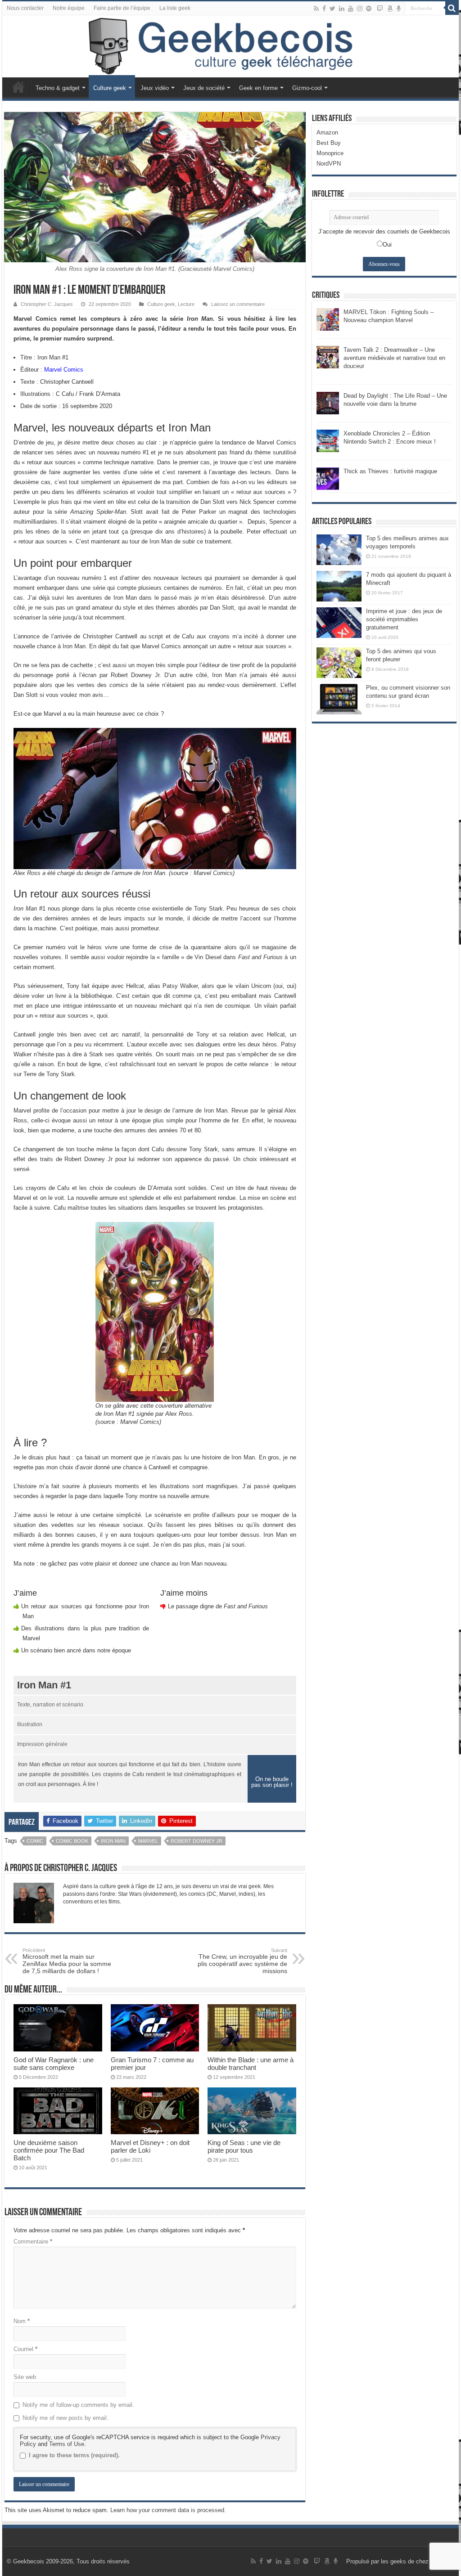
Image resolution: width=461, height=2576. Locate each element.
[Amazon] (390, 9)
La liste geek (175, 8)
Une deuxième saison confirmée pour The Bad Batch (49, 2150)
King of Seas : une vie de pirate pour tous (244, 2146)
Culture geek (110, 88)
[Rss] (316, 9)
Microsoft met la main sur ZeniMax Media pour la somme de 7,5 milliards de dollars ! (67, 1961)
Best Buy (329, 143)
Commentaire (33, 2242)
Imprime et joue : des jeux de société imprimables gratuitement (404, 619)
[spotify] (369, 9)
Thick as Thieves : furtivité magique (390, 471)
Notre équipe (69, 8)
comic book (72, 1841)
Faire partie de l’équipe (122, 8)
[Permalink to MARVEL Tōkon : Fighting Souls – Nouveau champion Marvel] (328, 319)
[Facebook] (324, 9)
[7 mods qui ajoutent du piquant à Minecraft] (339, 586)
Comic (35, 1841)
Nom (22, 2321)
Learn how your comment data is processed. (168, 2510)
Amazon (327, 132)
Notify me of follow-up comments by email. (78, 2405)
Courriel (25, 2349)
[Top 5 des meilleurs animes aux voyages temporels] (339, 550)
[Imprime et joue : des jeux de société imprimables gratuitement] (339, 623)
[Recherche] (452, 8)
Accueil (18, 87)
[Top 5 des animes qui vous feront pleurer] (339, 663)
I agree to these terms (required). (74, 2455)
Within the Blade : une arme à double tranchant (251, 2064)
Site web (25, 2377)
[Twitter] (332, 9)
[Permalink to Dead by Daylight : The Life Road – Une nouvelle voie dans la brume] (328, 402)
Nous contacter (25, 8)
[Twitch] (380, 9)
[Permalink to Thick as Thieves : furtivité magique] (328, 478)
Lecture (186, 304)
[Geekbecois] (230, 46)
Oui (387, 245)
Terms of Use (67, 2444)
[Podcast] (399, 9)
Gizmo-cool (307, 88)
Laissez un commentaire (238, 304)
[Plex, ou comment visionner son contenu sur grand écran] (339, 699)
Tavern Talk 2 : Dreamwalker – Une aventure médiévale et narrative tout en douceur (394, 358)
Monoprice (330, 153)
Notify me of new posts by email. (66, 2418)
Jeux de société (204, 88)
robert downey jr (197, 1841)
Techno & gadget (58, 88)
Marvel (148, 1841)
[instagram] (360, 9)
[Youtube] (351, 9)
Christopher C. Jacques (47, 304)
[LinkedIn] (342, 9)
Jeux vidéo (155, 88)
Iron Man (113, 1841)
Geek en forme (258, 88)
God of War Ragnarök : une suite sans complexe (54, 2064)
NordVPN (329, 164)
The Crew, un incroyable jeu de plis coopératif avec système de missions (242, 1961)
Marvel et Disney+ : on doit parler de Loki (150, 2146)
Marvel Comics (64, 370)
